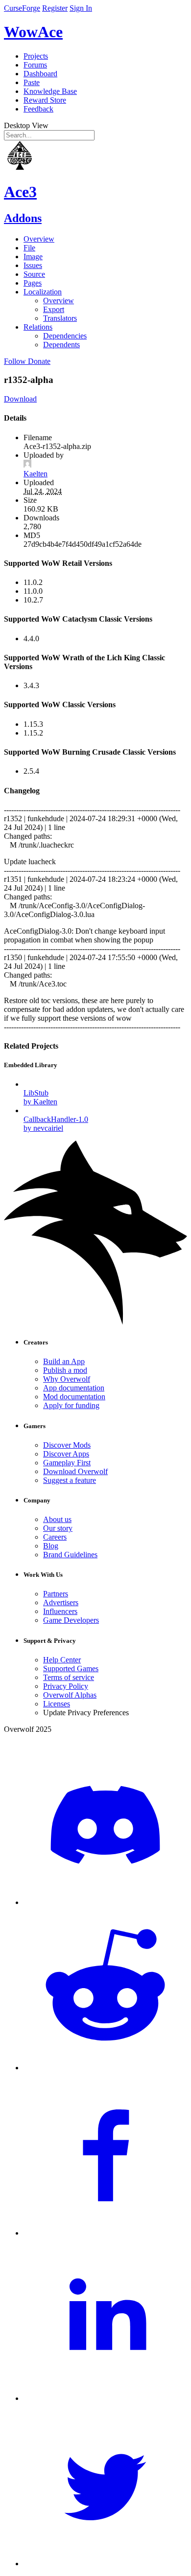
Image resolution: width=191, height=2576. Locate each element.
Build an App (64, 1361)
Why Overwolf (67, 1379)
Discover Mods (67, 1445)
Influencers (60, 1611)
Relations (38, 327)
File (29, 248)
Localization (43, 292)
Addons (23, 218)
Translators (60, 318)
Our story (58, 1528)
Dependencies (65, 336)
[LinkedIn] (105, 2398)
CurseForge (22, 8)
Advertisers (61, 1602)
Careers (55, 1537)
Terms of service (69, 1677)
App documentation (74, 1388)
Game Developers (71, 1620)
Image (33, 257)
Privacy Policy (66, 1686)
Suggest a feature (70, 1480)
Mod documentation (74, 1397)
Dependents (61, 345)
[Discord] (105, 1902)
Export (54, 309)
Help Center (62, 1660)
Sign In (81, 8)
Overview (39, 239)
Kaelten (36, 474)
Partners (56, 1594)
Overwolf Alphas (70, 1695)
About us (57, 1519)
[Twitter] (105, 2564)
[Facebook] (105, 2233)
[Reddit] (105, 2068)
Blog (51, 1546)
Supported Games (71, 1669)
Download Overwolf (75, 1471)
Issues (33, 265)
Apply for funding (71, 1405)
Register (55, 8)
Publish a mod (65, 1370)
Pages (33, 283)
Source (34, 274)
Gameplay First (67, 1463)
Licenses (57, 1704)
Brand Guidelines (70, 1555)
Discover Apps (66, 1454)
